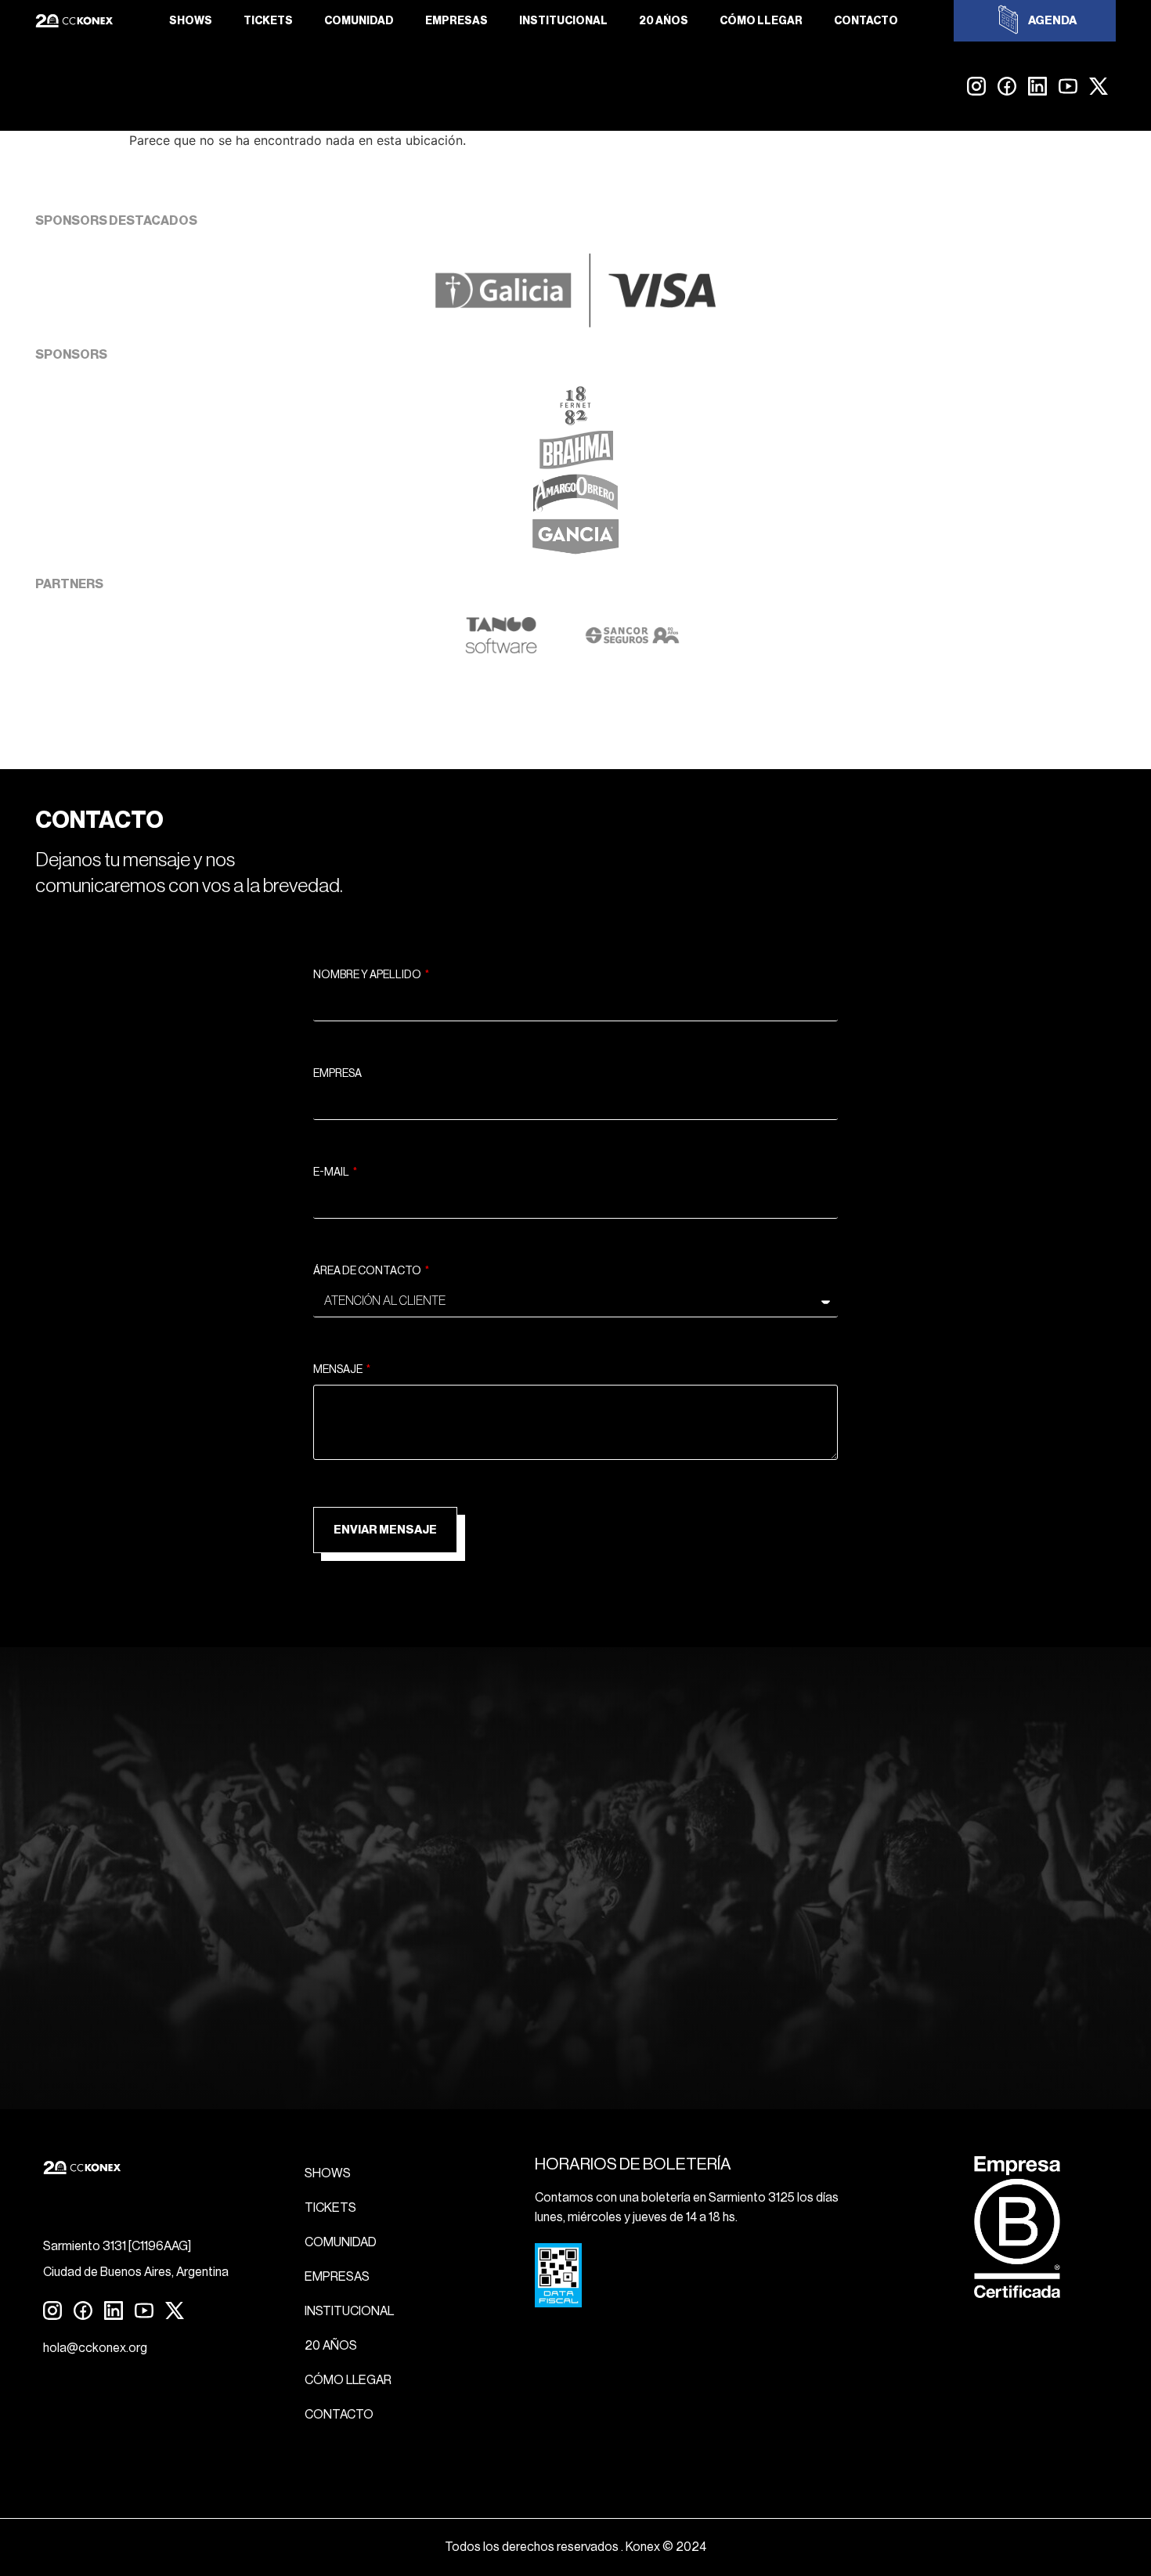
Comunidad (359, 21)
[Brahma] (575, 464)
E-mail (332, 1172)
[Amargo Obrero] (576, 508)
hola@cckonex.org (95, 2348)
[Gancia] (575, 552)
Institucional (563, 21)
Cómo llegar (761, 21)
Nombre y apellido (368, 975)
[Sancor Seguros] (632, 650)
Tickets (268, 21)
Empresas (456, 21)
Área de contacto (368, 1271)
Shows (191, 21)
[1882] (575, 421)
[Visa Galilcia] (575, 323)
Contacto (866, 21)
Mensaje (339, 1370)
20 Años (664, 21)
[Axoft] (501, 650)
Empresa (337, 1074)
